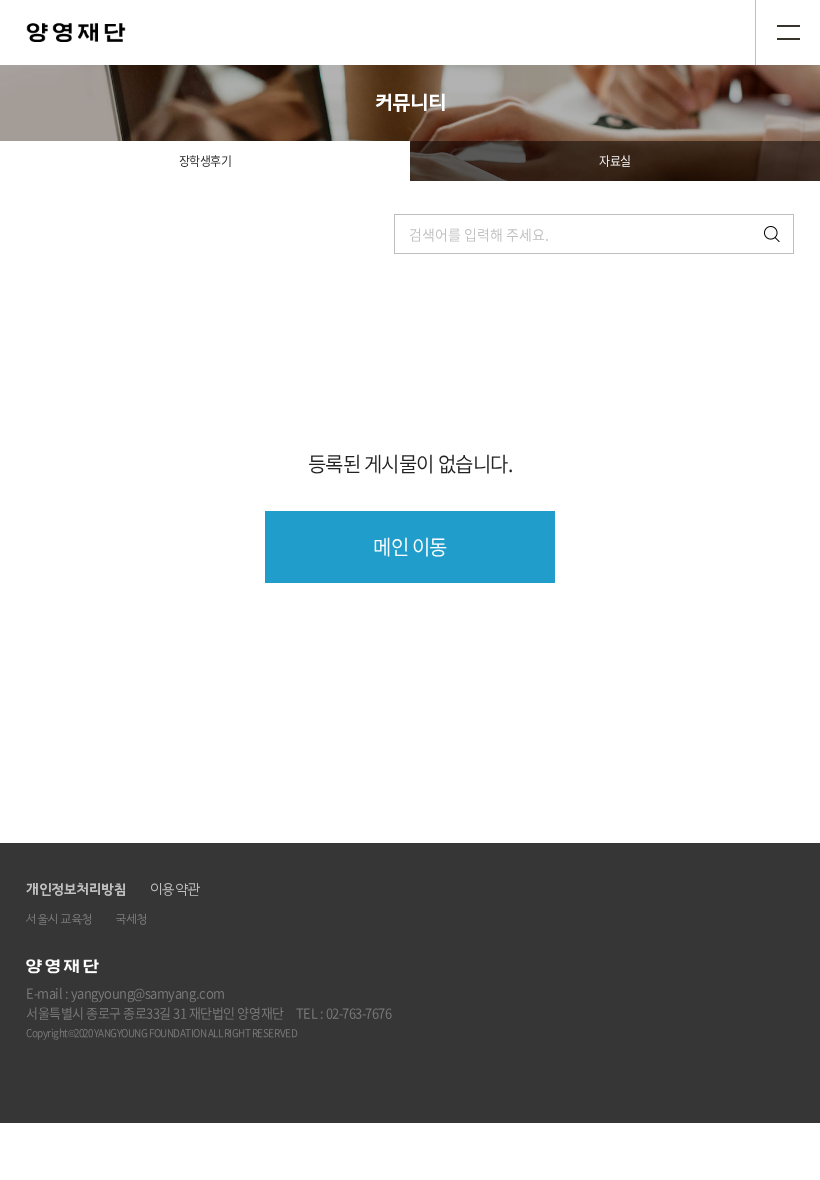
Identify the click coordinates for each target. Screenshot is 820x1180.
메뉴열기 (787, 32)
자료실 (615, 161)
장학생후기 (205, 161)
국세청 (131, 919)
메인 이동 (410, 546)
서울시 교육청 (59, 919)
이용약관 (175, 889)
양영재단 (76, 32)
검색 (772, 234)
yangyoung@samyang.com (148, 992)
